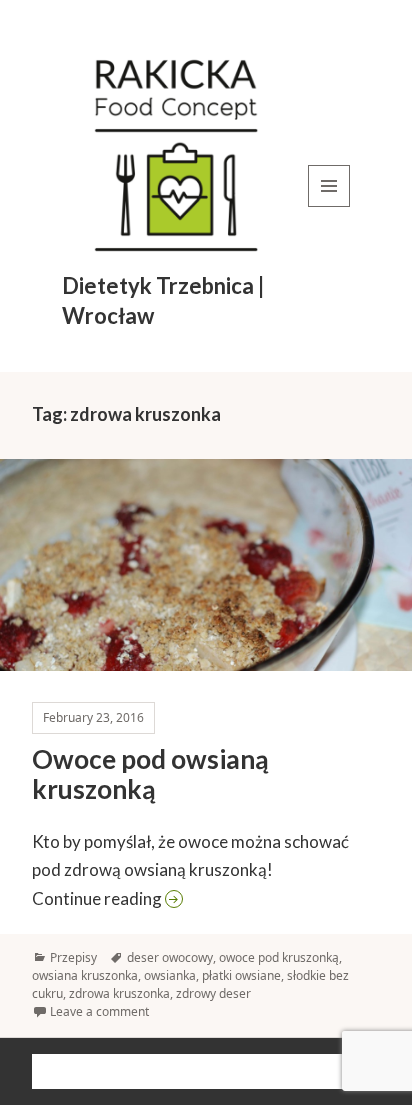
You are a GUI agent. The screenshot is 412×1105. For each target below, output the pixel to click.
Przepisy (73, 957)
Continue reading (206, 898)
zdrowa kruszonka (119, 993)
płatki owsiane (241, 975)
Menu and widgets (329, 206)
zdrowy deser (213, 993)
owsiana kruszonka (85, 975)
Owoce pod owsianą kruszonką (150, 774)
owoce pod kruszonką (279, 957)
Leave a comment (99, 1011)
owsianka (170, 975)
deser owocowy (170, 957)
